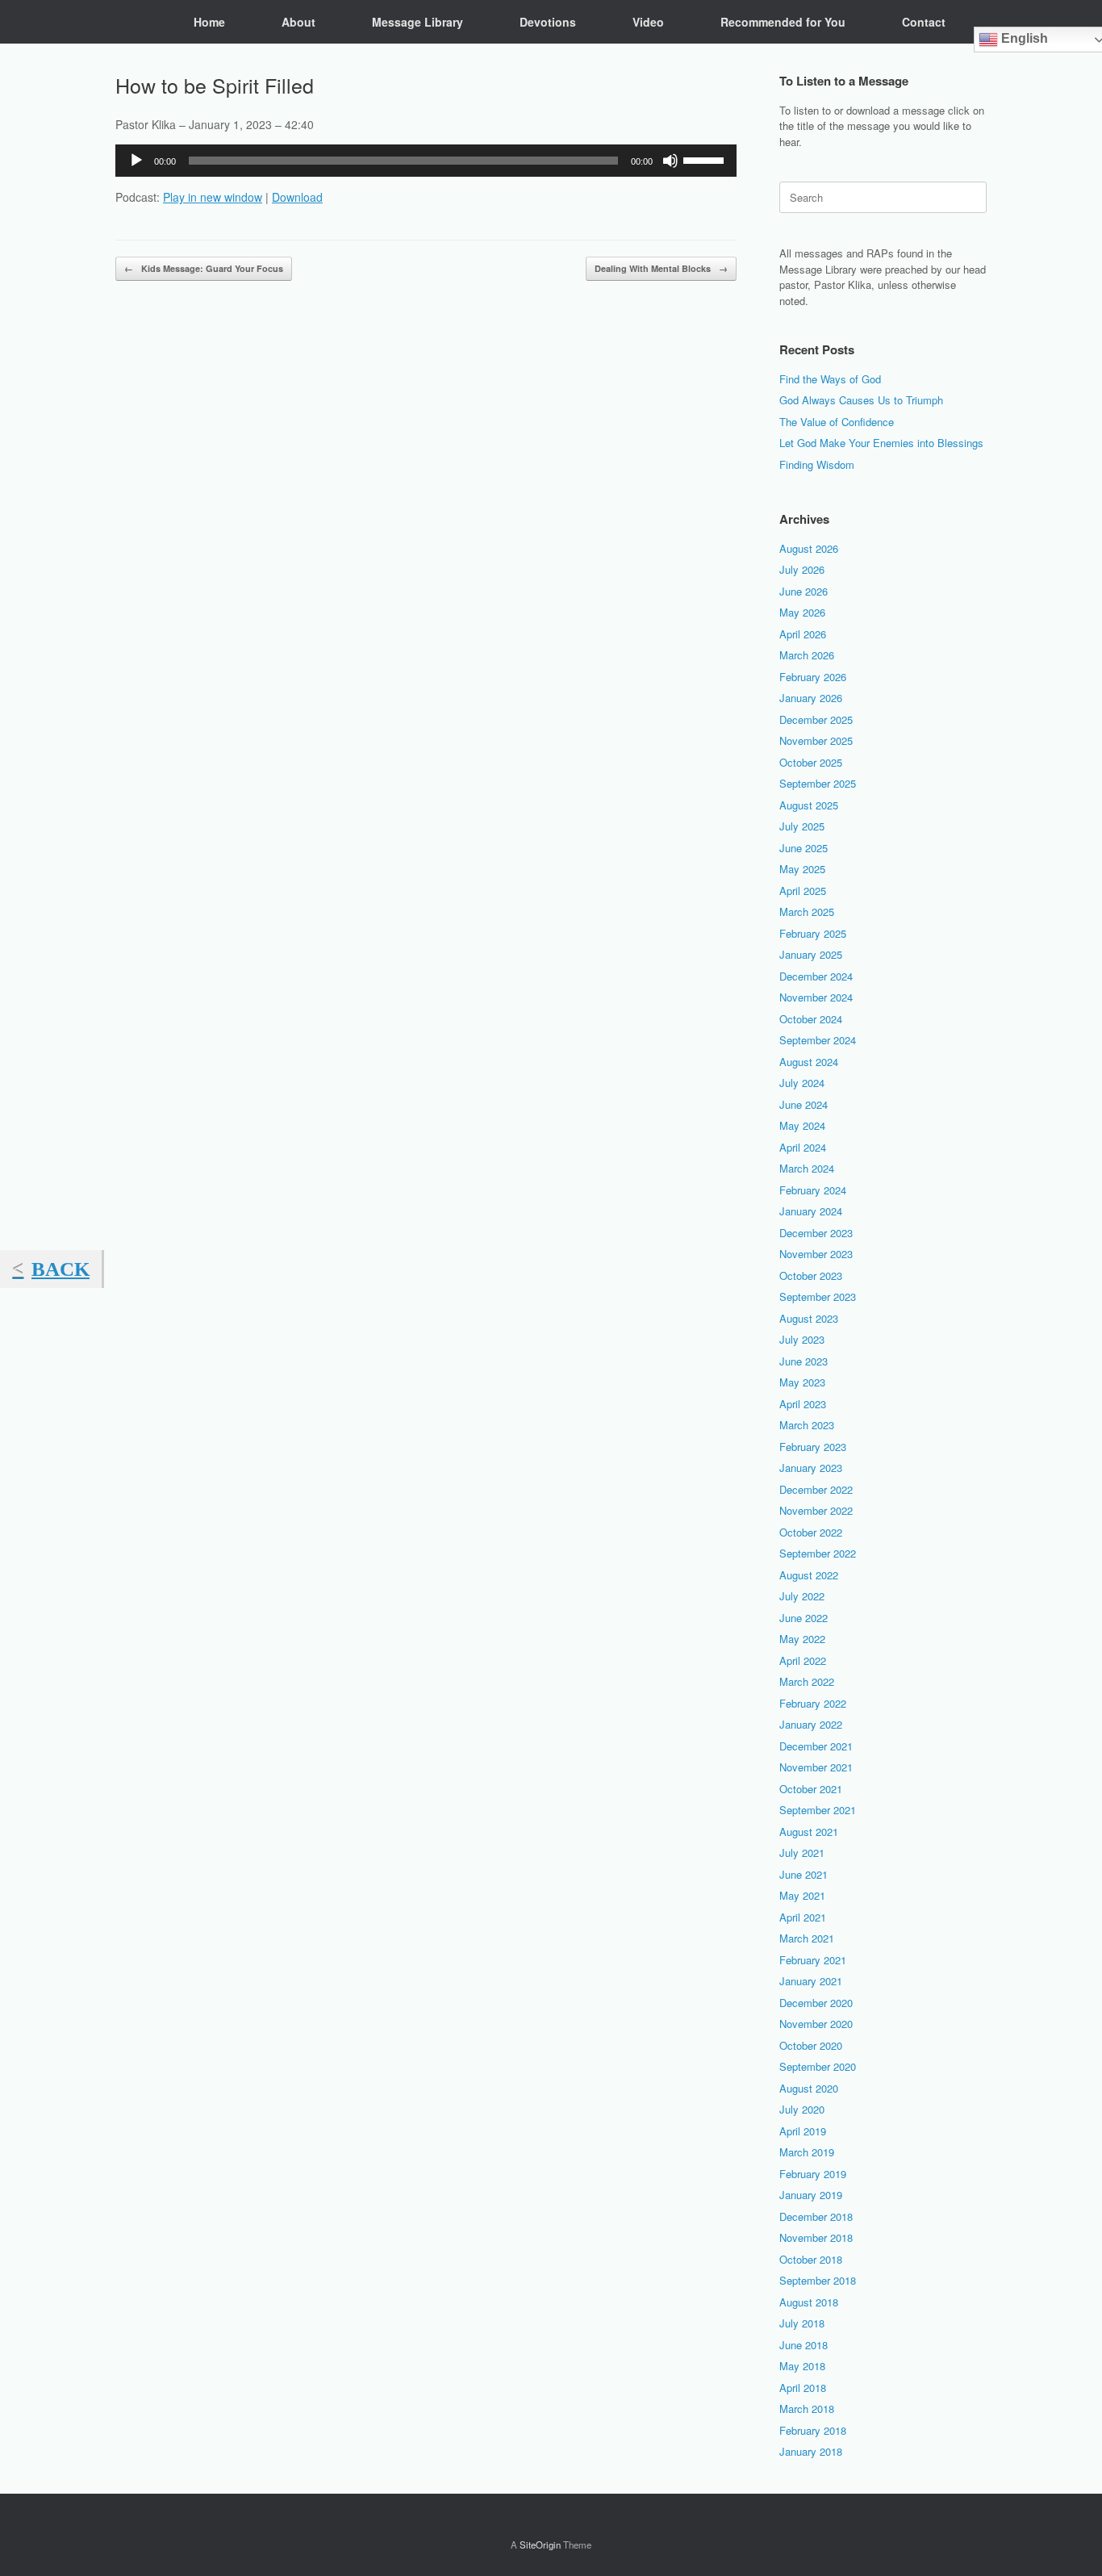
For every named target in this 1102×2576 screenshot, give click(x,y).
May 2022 (802, 1639)
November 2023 (816, 1254)
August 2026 (809, 548)
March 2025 (807, 912)
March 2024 (807, 1168)
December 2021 (816, 1746)
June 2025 (804, 848)
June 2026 (804, 591)
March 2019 (807, 2152)
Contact (924, 22)
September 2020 (818, 2066)
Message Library (417, 22)
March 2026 (807, 655)
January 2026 (811, 698)
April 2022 (803, 1660)
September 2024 (818, 1040)
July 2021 (802, 1853)
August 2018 (809, 2302)
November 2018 (816, 2237)
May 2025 (802, 869)
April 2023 (803, 1404)
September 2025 (818, 783)
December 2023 (816, 1233)
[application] (426, 161)
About (298, 22)
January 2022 (811, 1724)
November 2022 (816, 1510)
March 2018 (807, 2409)
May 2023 (802, 1382)
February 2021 (813, 1960)
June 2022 (804, 1618)
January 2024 (811, 1211)
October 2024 (811, 1019)
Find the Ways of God (830, 379)
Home (209, 22)
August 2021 (809, 1832)
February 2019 (813, 2174)
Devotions (548, 22)
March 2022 (807, 1681)
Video (648, 22)
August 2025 (809, 805)
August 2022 (809, 1575)
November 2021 (816, 1767)
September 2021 (818, 1810)
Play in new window (213, 197)
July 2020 (802, 2109)
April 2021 (803, 1917)
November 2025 (816, 740)
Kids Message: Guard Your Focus (204, 268)
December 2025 (816, 719)
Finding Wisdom (817, 464)
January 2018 (811, 2451)
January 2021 (811, 1981)
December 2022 (816, 1489)
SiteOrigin (540, 2545)
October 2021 (811, 1789)
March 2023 (807, 1425)
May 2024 (802, 1125)
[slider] (706, 159)
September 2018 (818, 2280)
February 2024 (813, 1190)
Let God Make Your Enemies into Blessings (881, 443)
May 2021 (802, 1895)
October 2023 (811, 1275)
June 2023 (804, 1361)
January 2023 (811, 1468)
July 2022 (802, 1596)
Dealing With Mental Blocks (661, 268)
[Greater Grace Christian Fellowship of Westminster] (127, 22)
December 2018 (816, 2216)
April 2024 (803, 1147)
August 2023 (809, 1318)
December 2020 (816, 2003)
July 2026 (802, 569)
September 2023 (818, 1296)
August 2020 (809, 2088)
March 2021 (807, 1938)
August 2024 (809, 1062)
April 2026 (803, 634)
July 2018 (802, 2323)
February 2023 (813, 1447)
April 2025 (803, 891)
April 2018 (803, 2388)
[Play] (136, 161)
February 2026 (813, 677)
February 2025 (813, 933)
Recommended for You (783, 22)
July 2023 (802, 1339)
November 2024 (816, 997)
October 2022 (811, 1532)
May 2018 (802, 2366)
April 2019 (803, 2131)
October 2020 (811, 2045)
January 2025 (811, 954)
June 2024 (804, 1104)
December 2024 (816, 976)
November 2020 (816, 2024)
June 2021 (804, 1874)
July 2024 (802, 1083)
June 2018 (804, 2345)
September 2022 (818, 1553)
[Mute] (670, 161)
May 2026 (802, 612)
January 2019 (811, 2195)
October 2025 (811, 762)
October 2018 (811, 2259)
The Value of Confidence (837, 422)
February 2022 (813, 1703)
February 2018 (813, 2430)
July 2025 (802, 826)
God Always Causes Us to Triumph (861, 400)
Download (297, 197)
